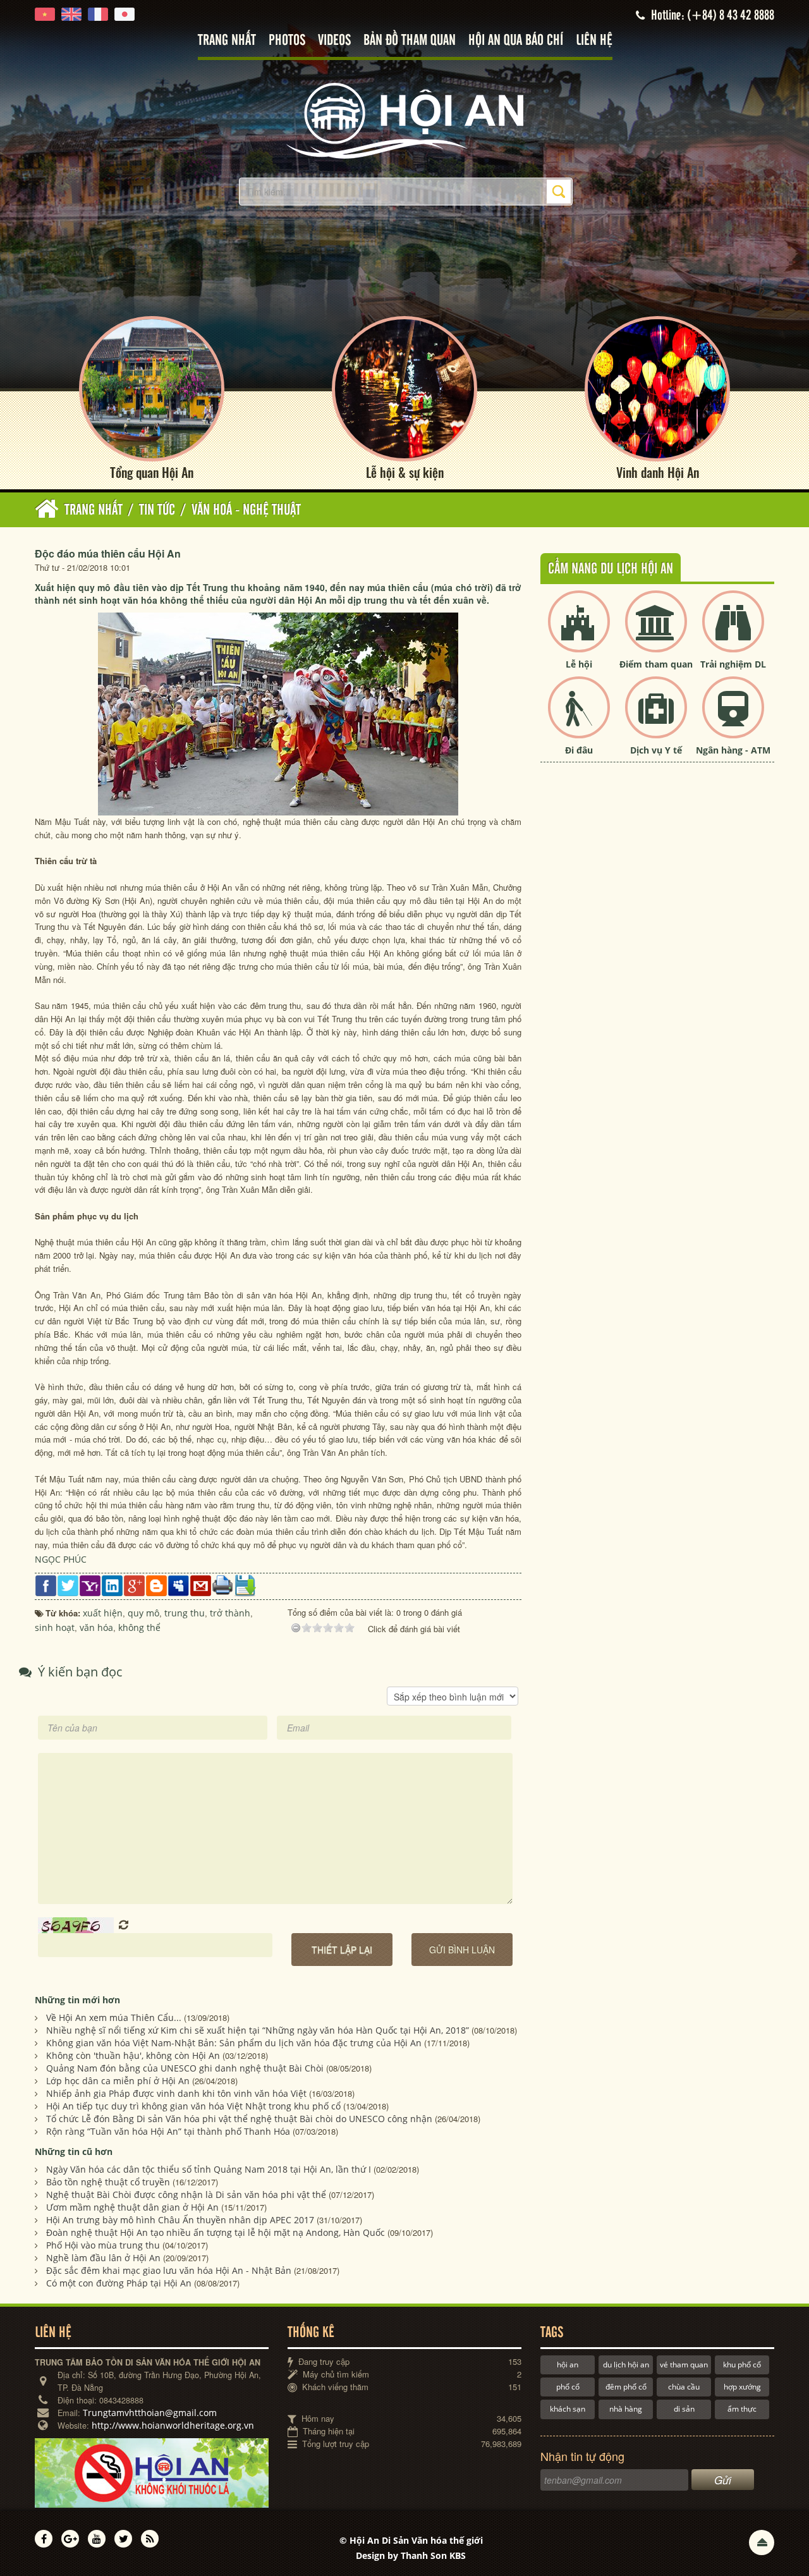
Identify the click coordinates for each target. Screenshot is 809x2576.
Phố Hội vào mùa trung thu (103, 2245)
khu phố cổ (742, 2365)
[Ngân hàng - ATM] (733, 718)
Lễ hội (579, 664)
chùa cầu (684, 2387)
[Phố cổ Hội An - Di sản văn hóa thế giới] (404, 120)
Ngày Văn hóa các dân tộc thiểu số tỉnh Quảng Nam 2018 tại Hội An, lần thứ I (209, 2169)
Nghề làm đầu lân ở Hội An (103, 2258)
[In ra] (223, 1584)
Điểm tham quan (656, 664)
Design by (411, 2555)
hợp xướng (742, 2387)
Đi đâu (579, 750)
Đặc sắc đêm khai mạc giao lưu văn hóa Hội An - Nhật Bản (169, 2270)
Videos (334, 41)
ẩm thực (742, 2409)
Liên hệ (594, 41)
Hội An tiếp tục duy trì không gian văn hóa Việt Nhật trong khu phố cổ (193, 2106)
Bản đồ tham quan (410, 41)
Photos (287, 41)
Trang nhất (227, 41)
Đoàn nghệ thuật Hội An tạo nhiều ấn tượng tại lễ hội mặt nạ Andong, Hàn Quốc (216, 2232)
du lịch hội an (626, 2365)
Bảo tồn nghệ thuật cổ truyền (108, 2182)
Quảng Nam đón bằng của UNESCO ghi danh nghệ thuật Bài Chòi (185, 2068)
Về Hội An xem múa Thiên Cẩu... (114, 2017)
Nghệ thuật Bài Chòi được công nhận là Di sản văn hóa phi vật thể (186, 2194)
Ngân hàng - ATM (733, 750)
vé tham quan (684, 2365)
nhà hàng (626, 2409)
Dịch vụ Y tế (656, 750)
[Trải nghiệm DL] (733, 632)
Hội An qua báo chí (516, 41)
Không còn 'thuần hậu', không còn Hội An (133, 2055)
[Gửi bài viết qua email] (201, 1585)
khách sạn (568, 2409)
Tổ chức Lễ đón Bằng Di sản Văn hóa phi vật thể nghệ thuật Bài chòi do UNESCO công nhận (239, 2119)
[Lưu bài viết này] (245, 1585)
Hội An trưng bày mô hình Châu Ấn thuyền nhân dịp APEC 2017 (180, 2220)
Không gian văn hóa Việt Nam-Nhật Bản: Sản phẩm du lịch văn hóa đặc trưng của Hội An (234, 2043)
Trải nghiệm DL (733, 664)
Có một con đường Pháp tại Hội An (119, 2283)
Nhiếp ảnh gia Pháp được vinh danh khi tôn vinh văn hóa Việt (176, 2093)
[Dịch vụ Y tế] (656, 718)
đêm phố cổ (626, 2387)
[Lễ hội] (579, 632)
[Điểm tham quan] (656, 632)
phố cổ (568, 2387)
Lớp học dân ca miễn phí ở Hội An (118, 2081)
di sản (684, 2409)
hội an (568, 2365)
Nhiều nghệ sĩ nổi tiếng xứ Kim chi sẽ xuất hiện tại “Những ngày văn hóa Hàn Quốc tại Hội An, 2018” (258, 2030)
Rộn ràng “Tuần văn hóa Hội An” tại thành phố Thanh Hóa (168, 2131)
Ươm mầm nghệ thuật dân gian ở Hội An (132, 2207)
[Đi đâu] (579, 718)
